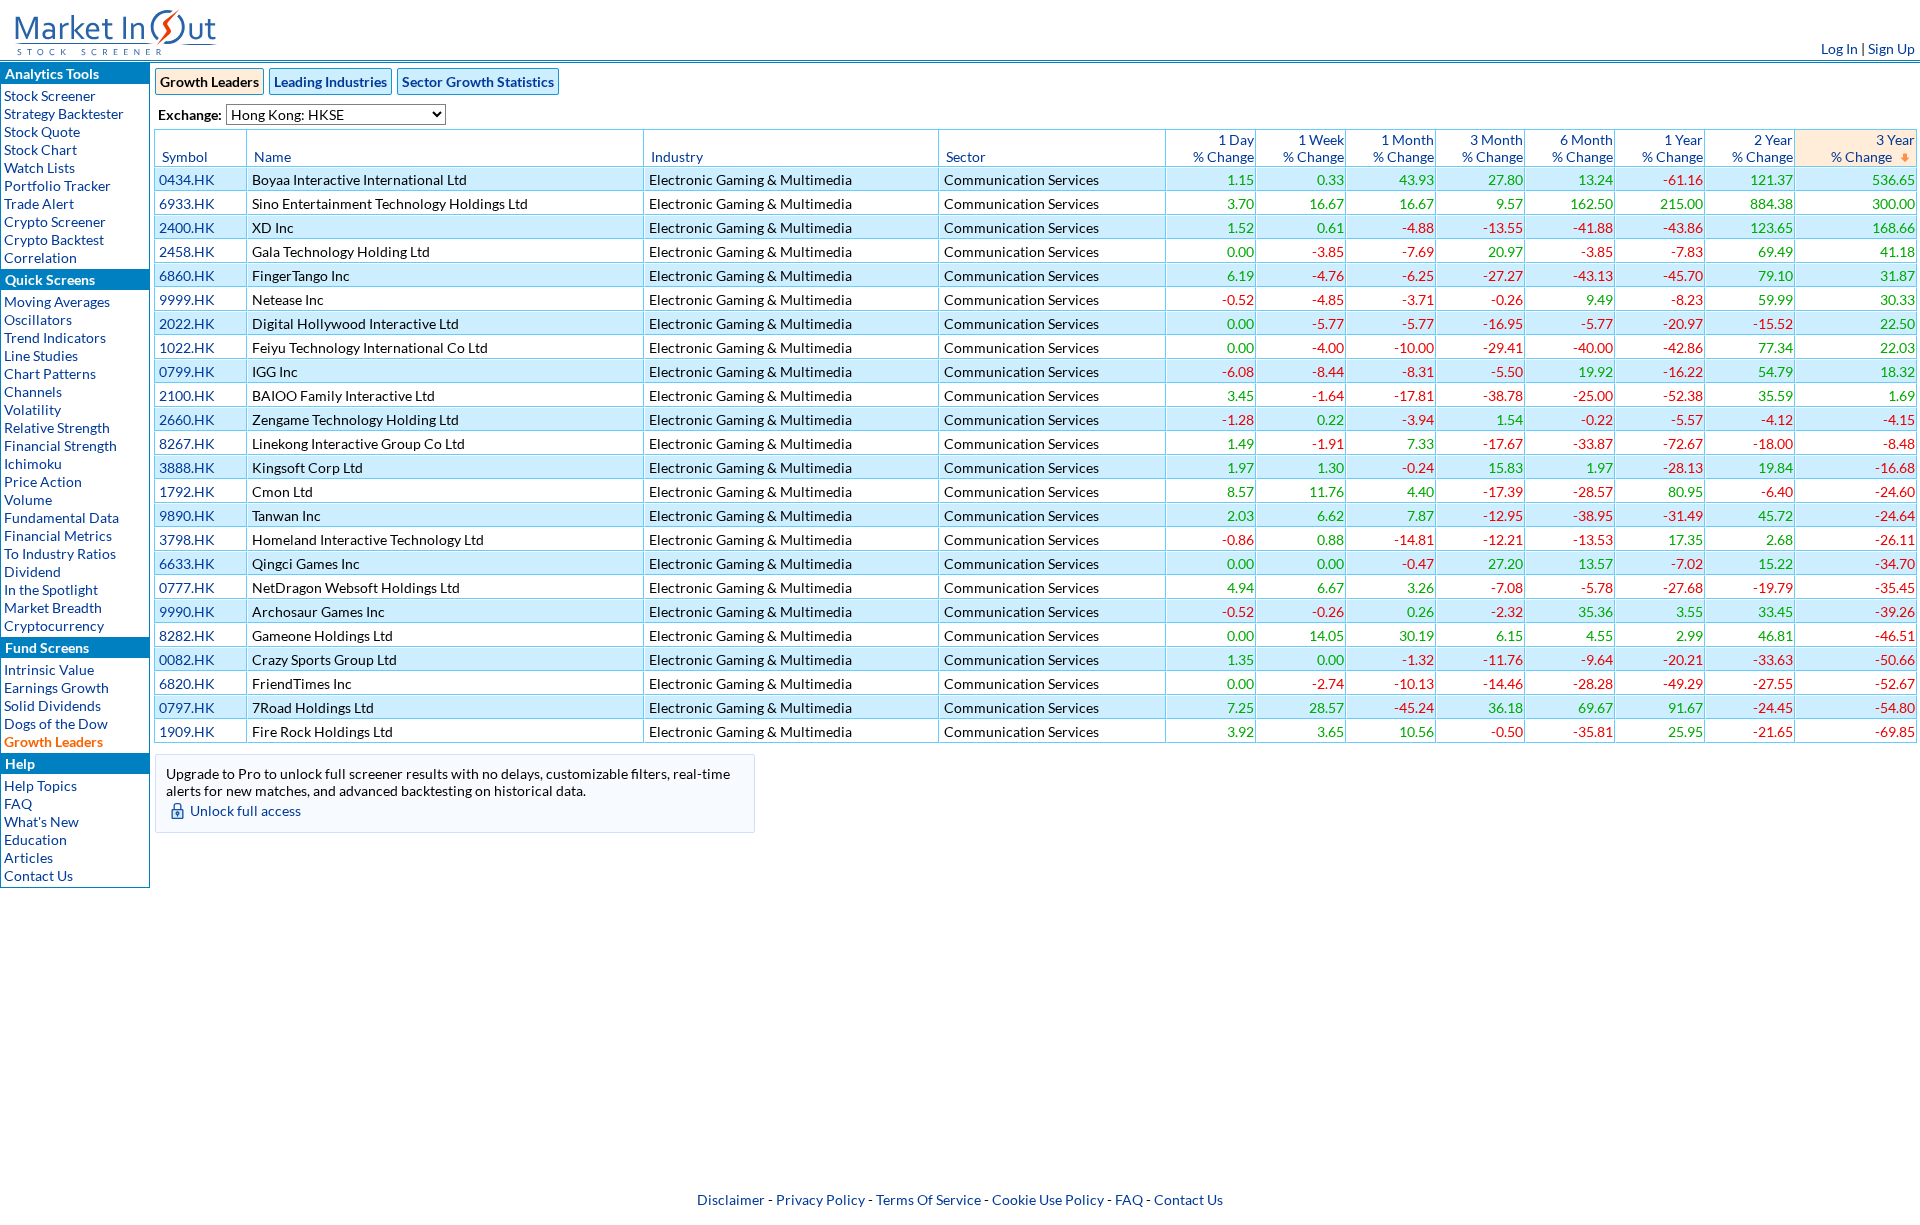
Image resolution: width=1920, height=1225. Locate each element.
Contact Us (38, 875)
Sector (966, 156)
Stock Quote (42, 131)
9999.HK (187, 299)
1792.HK (187, 491)
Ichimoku (33, 463)
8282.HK (187, 635)
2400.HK (187, 227)
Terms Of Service (928, 1199)
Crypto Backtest (54, 239)
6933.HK (187, 203)
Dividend (32, 571)
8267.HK (187, 443)
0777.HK (187, 587)
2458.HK (187, 251)
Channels (33, 391)
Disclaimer (731, 1199)
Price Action (43, 481)
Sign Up (1891, 48)
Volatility (32, 409)
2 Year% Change (1762, 148)
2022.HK (187, 323)
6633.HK (187, 563)
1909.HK (187, 731)
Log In (1839, 48)
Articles (28, 857)
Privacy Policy (820, 1199)
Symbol (185, 156)
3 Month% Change (1492, 148)
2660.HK (187, 419)
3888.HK (187, 467)
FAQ (18, 803)
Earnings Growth (56, 687)
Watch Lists (39, 167)
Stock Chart (40, 149)
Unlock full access (245, 810)
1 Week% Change (1313, 148)
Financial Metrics (58, 535)
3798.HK (187, 539)
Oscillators (38, 319)
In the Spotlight (51, 589)
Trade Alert (39, 203)
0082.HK (187, 659)
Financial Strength (60, 445)
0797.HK (187, 707)
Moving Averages (57, 301)
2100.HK (187, 395)
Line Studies (41, 355)
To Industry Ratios (60, 553)
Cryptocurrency (54, 625)
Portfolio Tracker (57, 185)
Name (272, 156)
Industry (677, 156)
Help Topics (40, 785)
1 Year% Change (1672, 148)
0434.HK (187, 179)
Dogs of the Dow (56, 723)
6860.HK (187, 275)
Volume (28, 499)
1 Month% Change (1403, 148)
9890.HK (187, 515)
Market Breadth (53, 607)
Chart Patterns (50, 373)
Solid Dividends (52, 705)
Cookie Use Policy (1048, 1199)
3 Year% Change (1873, 148)
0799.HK (187, 371)
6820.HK (187, 683)
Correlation (40, 257)
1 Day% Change (1223, 148)
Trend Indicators (55, 337)
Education (35, 839)
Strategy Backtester (64, 113)
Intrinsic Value (49, 669)
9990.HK (187, 611)
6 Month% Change (1582, 148)
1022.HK (187, 347)
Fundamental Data (61, 517)
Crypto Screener (55, 221)
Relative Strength (57, 427)
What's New (41, 821)
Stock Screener (50, 95)
